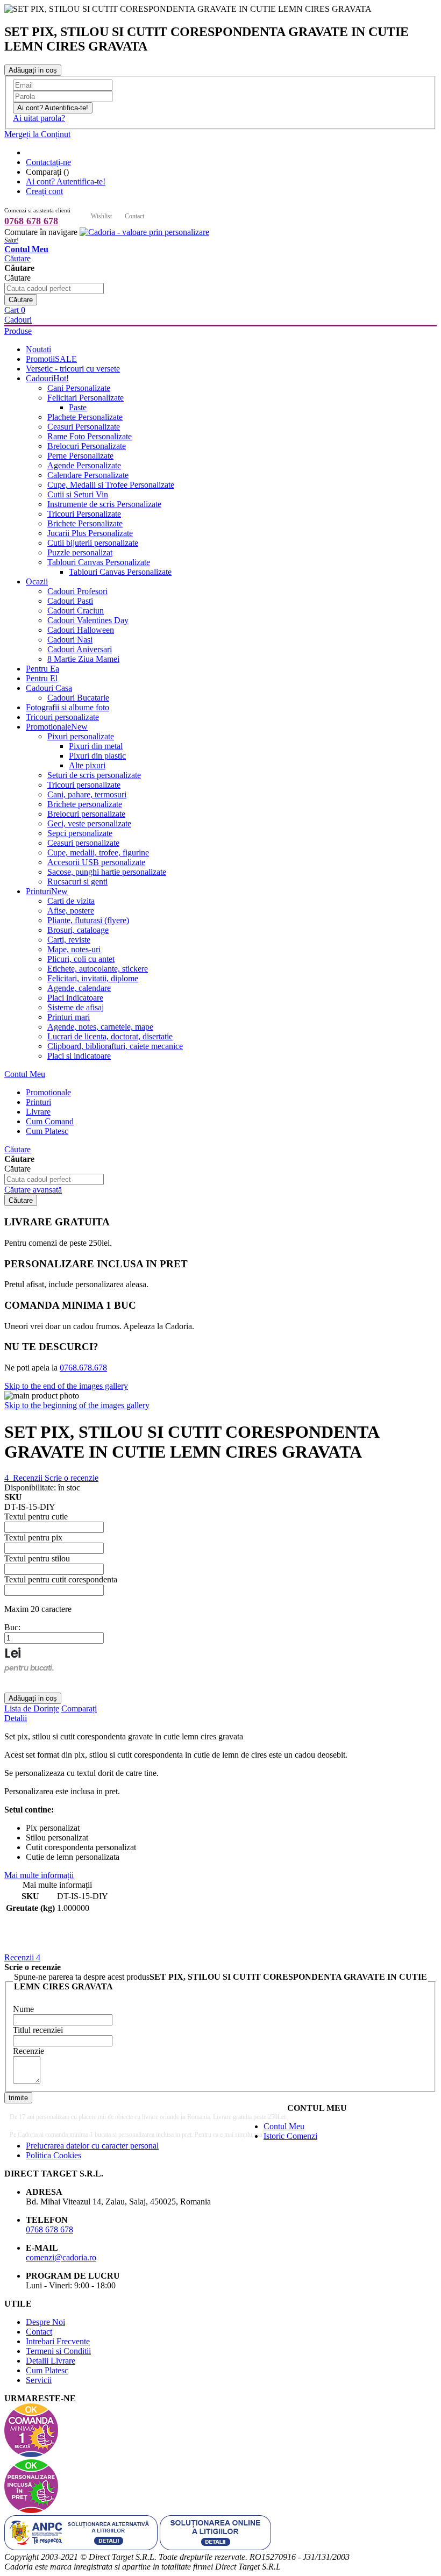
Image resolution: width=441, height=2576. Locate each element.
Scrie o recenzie (72, 1478)
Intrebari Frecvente (58, 2341)
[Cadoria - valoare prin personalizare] (144, 232)
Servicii (39, 2380)
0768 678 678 (31, 221)
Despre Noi (45, 2322)
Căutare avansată (33, 1190)
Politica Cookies (54, 2155)
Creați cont (44, 191)
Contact (134, 216)
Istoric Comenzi (290, 2136)
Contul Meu (25, 1074)
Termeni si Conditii (58, 2351)
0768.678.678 (83, 1368)
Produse (18, 331)
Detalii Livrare (51, 2361)
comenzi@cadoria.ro (61, 2257)
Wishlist (101, 216)
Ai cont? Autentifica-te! (66, 181)
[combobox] (54, 288)
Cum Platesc (47, 2370)
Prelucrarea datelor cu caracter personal (92, 2146)
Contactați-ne (48, 162)
